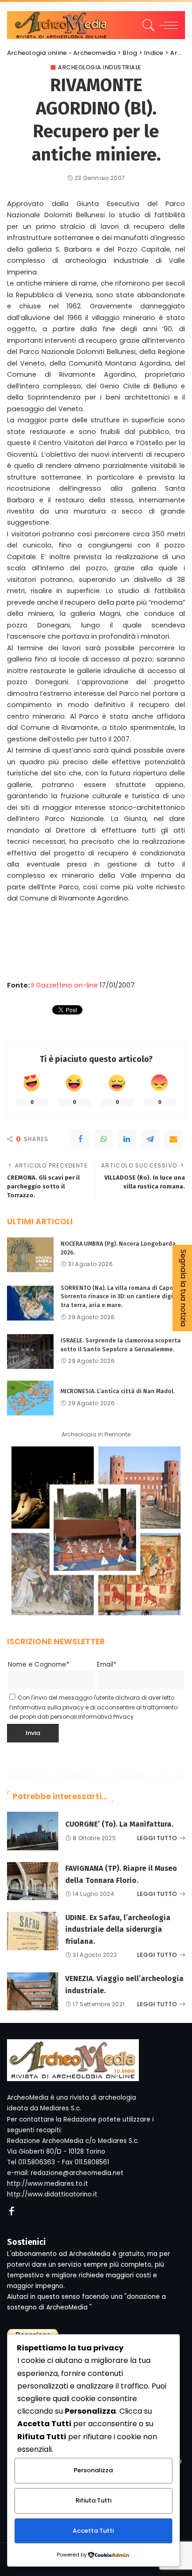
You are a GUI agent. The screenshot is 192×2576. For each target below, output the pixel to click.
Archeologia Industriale (99, 67)
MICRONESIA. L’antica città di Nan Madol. (118, 1391)
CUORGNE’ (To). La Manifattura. (119, 1824)
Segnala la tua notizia (183, 1288)
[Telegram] (150, 1139)
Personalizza (93, 2470)
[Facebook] (80, 1139)
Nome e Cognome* (39, 1665)
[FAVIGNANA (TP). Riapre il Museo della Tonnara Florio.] (33, 1881)
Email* (107, 1665)
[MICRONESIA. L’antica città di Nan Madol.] (30, 1398)
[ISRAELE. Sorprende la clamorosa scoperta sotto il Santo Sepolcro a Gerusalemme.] (30, 1351)
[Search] (147, 25)
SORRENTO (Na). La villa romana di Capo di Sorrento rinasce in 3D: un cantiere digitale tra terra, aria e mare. (123, 1296)
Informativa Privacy (106, 1717)
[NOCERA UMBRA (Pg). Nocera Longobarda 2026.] (30, 1255)
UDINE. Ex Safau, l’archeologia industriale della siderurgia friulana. (118, 1929)
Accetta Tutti (93, 2531)
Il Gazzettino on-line (65, 985)
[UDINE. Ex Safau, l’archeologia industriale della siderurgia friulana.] (33, 1931)
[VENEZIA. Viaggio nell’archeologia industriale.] (33, 1992)
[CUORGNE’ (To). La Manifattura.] (33, 1831)
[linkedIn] (127, 1139)
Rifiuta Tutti (93, 2500)
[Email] (173, 1139)
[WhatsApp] (103, 1139)
